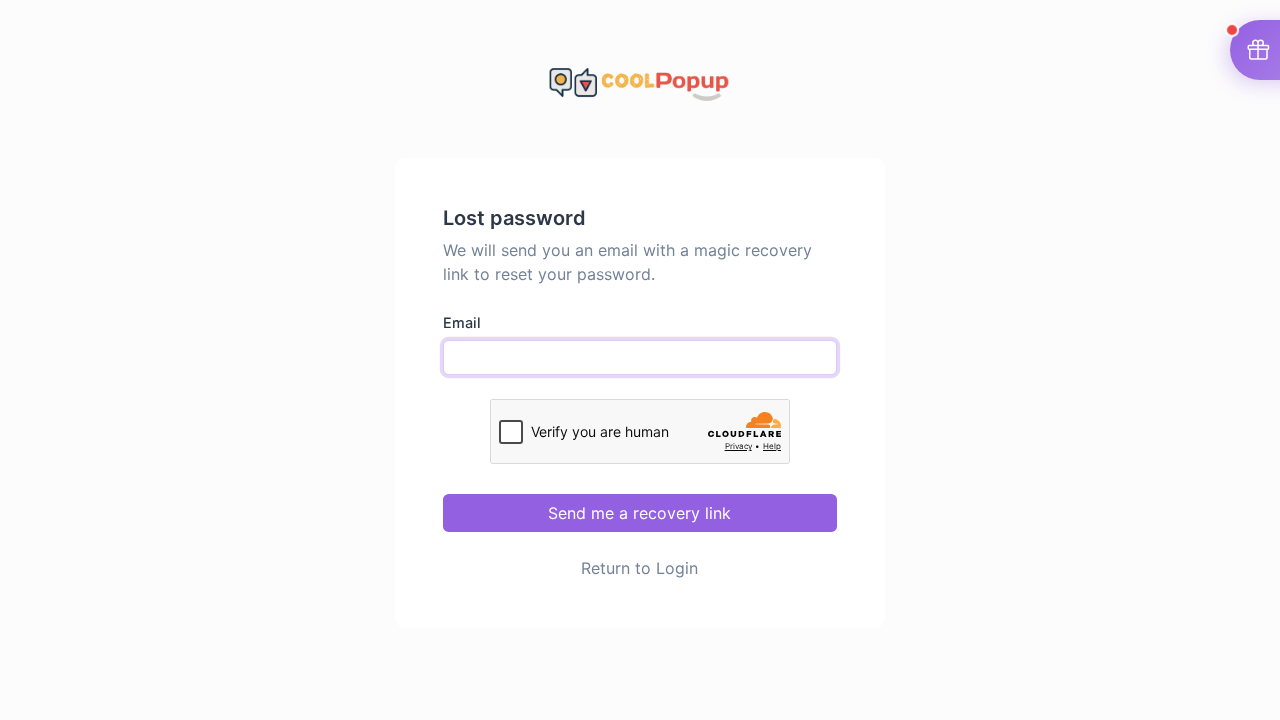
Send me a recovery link (639, 513)
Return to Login (639, 568)
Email (462, 322)
